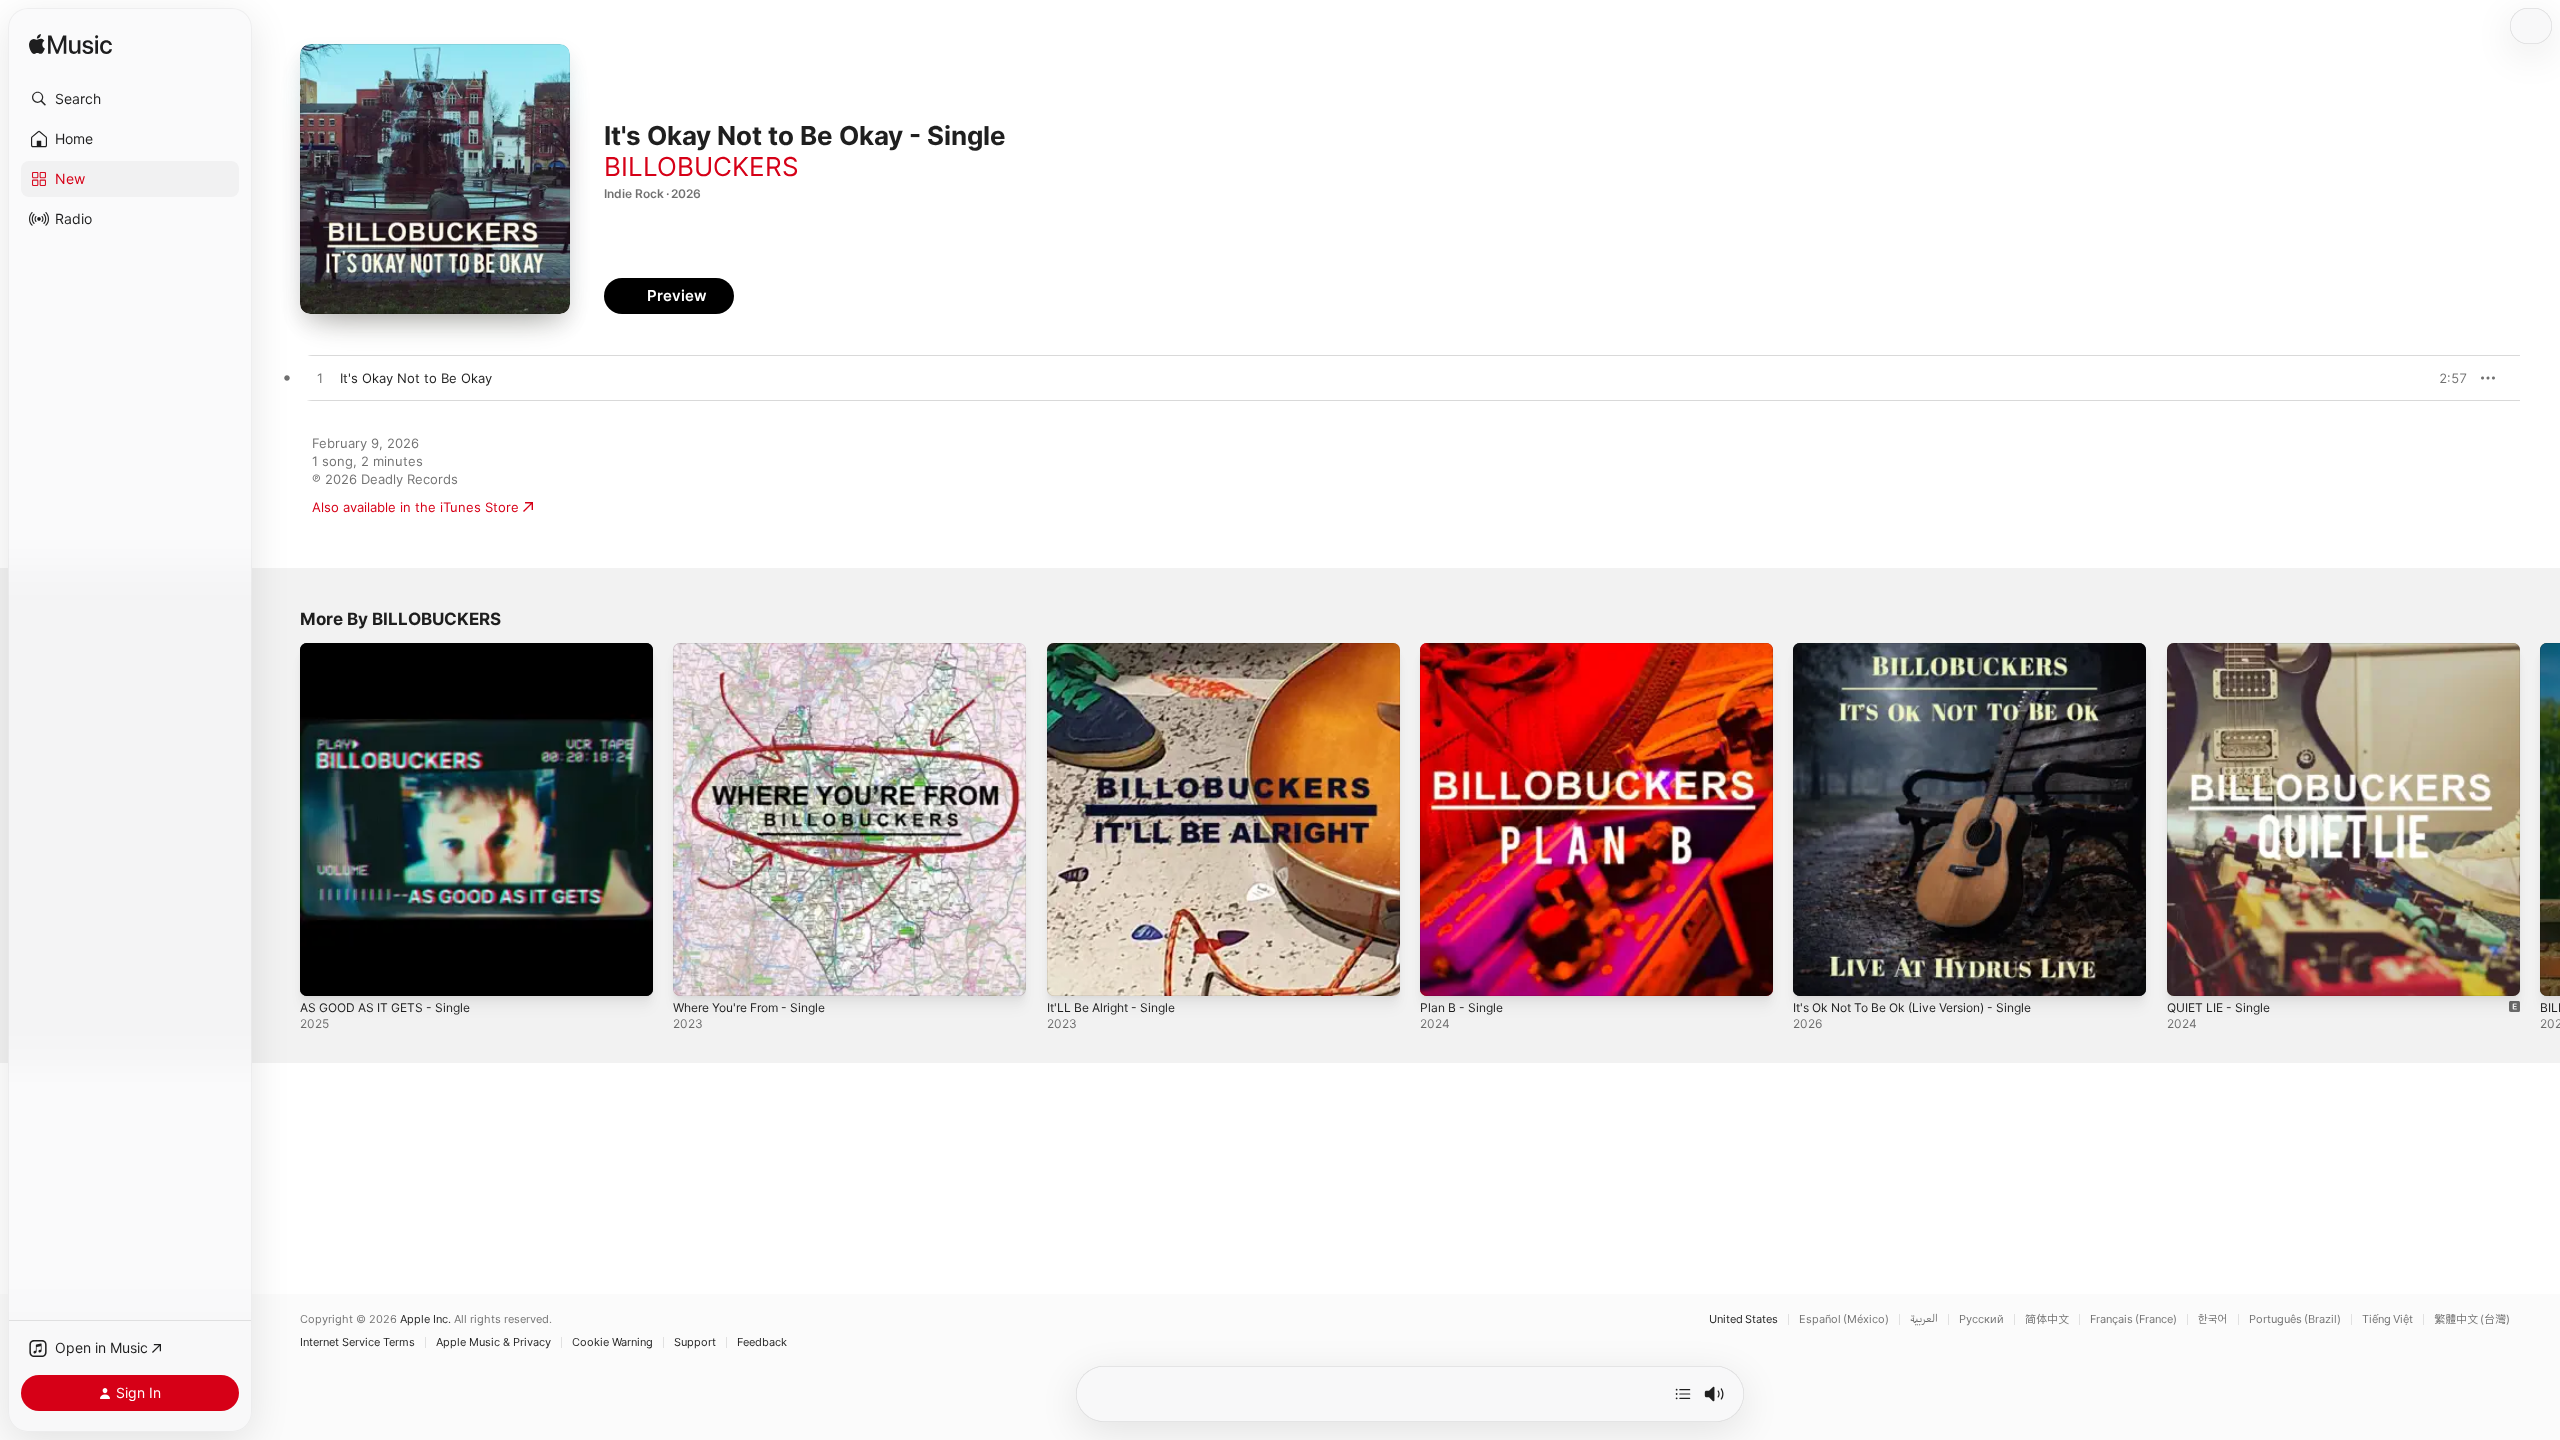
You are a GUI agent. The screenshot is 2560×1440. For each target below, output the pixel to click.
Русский (1981, 1319)
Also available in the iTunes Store (415, 507)
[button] (130, 99)
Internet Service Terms (357, 1342)
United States (1743, 1319)
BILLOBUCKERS (701, 166)
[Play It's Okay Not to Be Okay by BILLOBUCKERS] (320, 379)
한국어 (2213, 1319)
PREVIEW (2445, 378)
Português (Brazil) (2295, 1319)
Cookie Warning (612, 1342)
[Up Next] (1683, 1394)
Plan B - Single (1465, 651)
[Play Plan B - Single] (1445, 971)
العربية (1924, 1319)
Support (695, 1342)
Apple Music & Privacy (493, 1342)
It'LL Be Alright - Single (1118, 651)
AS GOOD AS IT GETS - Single (393, 651)
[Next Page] (2540, 820)
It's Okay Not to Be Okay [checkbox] (416, 378)
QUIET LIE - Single (2223, 651)
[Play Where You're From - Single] (698, 971)
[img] (70, 45)
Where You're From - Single (759, 651)
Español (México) (1844, 1319)
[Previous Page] (280, 820)
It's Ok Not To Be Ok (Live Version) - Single (1927, 651)
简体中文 (2047, 1319)
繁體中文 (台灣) (2472, 1319)
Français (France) (2133, 1319)
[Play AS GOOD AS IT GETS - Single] (325, 971)
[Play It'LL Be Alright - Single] (1072, 971)
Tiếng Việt (2387, 1319)
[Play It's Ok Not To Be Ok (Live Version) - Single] (1818, 971)
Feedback (762, 1342)
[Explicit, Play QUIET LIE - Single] (2192, 971)
